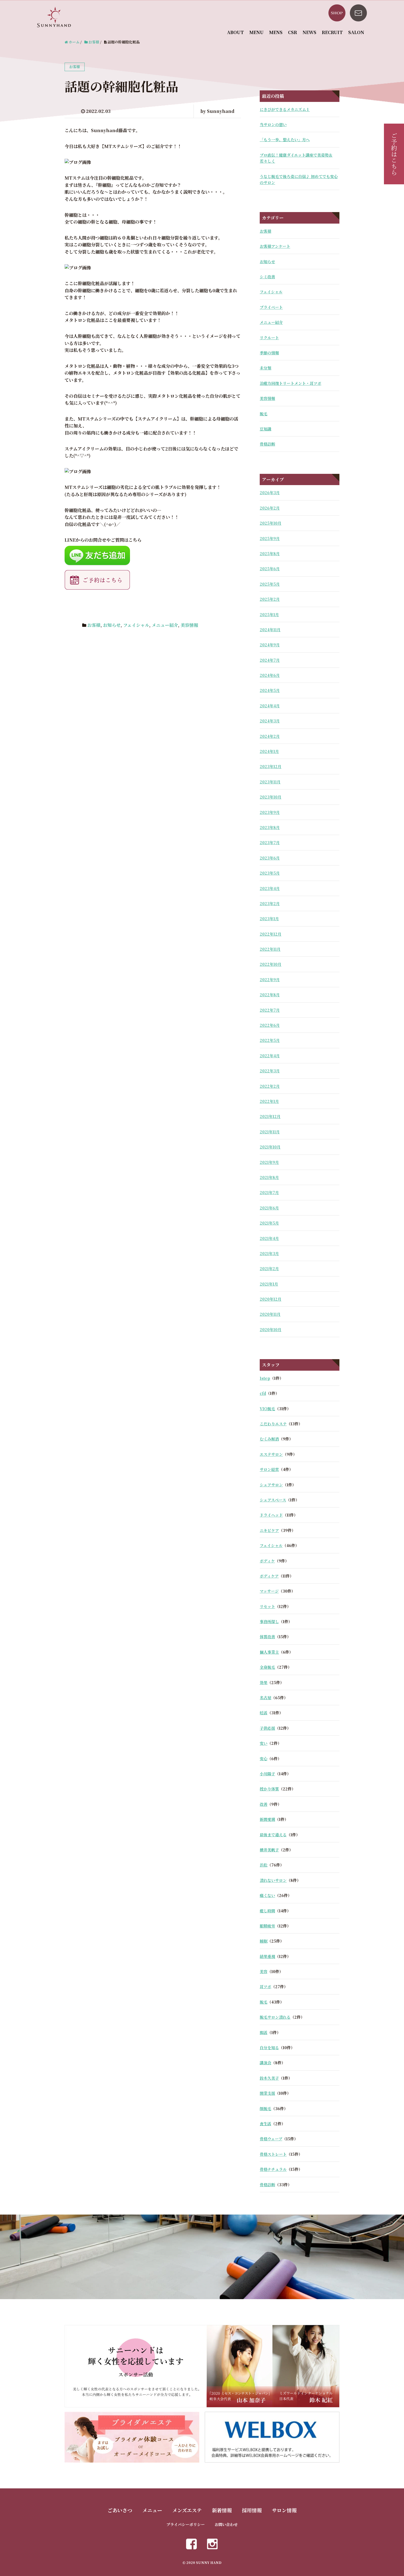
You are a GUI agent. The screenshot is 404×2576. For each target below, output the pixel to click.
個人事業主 (269, 1652)
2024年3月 (270, 721)
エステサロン (271, 1454)
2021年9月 (269, 1162)
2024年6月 (270, 675)
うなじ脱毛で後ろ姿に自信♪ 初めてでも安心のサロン (299, 179)
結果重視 (267, 1956)
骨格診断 (267, 444)
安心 (264, 1759)
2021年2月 (269, 1268)
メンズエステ (187, 2510)
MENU (256, 32)
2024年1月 (269, 751)
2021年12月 (270, 1116)
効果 (264, 1682)
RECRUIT (332, 32)
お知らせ (112, 625)
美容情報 (189, 625)
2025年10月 (271, 523)
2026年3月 (270, 493)
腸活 (264, 2032)
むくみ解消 (269, 1439)
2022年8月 (270, 995)
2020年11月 (270, 1314)
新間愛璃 (267, 1819)
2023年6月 (270, 858)
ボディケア (269, 1576)
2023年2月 (270, 903)
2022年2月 (270, 1086)
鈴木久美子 (269, 2078)
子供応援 (267, 1728)
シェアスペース (273, 1500)
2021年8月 (269, 1177)
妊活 (264, 1713)
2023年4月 (270, 888)
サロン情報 (284, 2510)
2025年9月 (270, 538)
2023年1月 (269, 919)
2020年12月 (271, 1299)
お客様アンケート (275, 246)
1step (265, 1378)
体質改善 (267, 1637)
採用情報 (252, 2510)
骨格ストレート (273, 2154)
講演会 (265, 2063)
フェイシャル (136, 625)
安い (264, 1743)
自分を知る (269, 2048)
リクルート (269, 338)
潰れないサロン (273, 1880)
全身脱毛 (267, 1667)
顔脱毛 (265, 2108)
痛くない (267, 1895)
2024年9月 (270, 645)
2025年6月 (270, 569)
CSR (293, 32)
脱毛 (264, 414)
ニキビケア (269, 1530)
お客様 (94, 625)
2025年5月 (270, 584)
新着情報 (222, 2510)
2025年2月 (270, 599)
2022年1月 (269, 1101)
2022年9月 (270, 980)
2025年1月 (269, 614)
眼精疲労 (267, 1926)
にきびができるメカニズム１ (285, 109)
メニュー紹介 (165, 625)
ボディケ (267, 1561)
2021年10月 (270, 1147)
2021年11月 (270, 1132)
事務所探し (269, 1621)
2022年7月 (270, 1010)
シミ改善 (267, 277)
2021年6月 (269, 1208)
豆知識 (265, 429)
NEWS (309, 32)
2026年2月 (270, 508)
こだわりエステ (273, 1424)
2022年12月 (271, 934)
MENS (276, 32)
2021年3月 (269, 1253)
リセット (267, 1606)
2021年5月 (269, 1223)
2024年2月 (270, 736)
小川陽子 (267, 1774)
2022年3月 (270, 1071)
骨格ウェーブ (271, 2139)
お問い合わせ (226, 2524)
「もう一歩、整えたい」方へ (285, 140)
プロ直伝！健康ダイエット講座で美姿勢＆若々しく (296, 158)
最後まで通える (273, 1835)
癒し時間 (267, 1911)
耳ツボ (265, 1987)
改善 (264, 1804)
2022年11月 (270, 949)
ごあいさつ (120, 2510)
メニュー (152, 2510)
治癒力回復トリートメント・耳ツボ (290, 383)
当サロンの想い (273, 124)
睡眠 (264, 1941)
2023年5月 (270, 873)
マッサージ (269, 1591)
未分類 (265, 368)
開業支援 (267, 2093)
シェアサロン (271, 1485)
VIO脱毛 (267, 1409)
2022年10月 (271, 964)
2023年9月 (270, 812)
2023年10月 (271, 797)
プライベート (271, 307)
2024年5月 (270, 690)
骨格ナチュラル (273, 2169)
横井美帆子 (269, 1850)
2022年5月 (270, 1040)
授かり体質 (269, 1789)
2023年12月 (271, 766)
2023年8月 (270, 827)
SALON (356, 32)
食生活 (265, 2124)
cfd (263, 1393)
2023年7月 (270, 842)
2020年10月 (271, 1329)
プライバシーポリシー (186, 2524)
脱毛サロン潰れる (275, 2017)
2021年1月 (269, 1284)
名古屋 (265, 1698)
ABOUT (235, 32)
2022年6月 (270, 1025)
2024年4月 (270, 706)
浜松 (264, 1865)
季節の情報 (269, 353)
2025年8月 (270, 553)
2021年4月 (269, 1238)
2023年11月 (270, 782)
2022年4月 (270, 1056)
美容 (264, 1971)
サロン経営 (269, 1469)
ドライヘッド (271, 1515)
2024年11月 (270, 630)
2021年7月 (269, 1192)
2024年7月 (270, 660)
